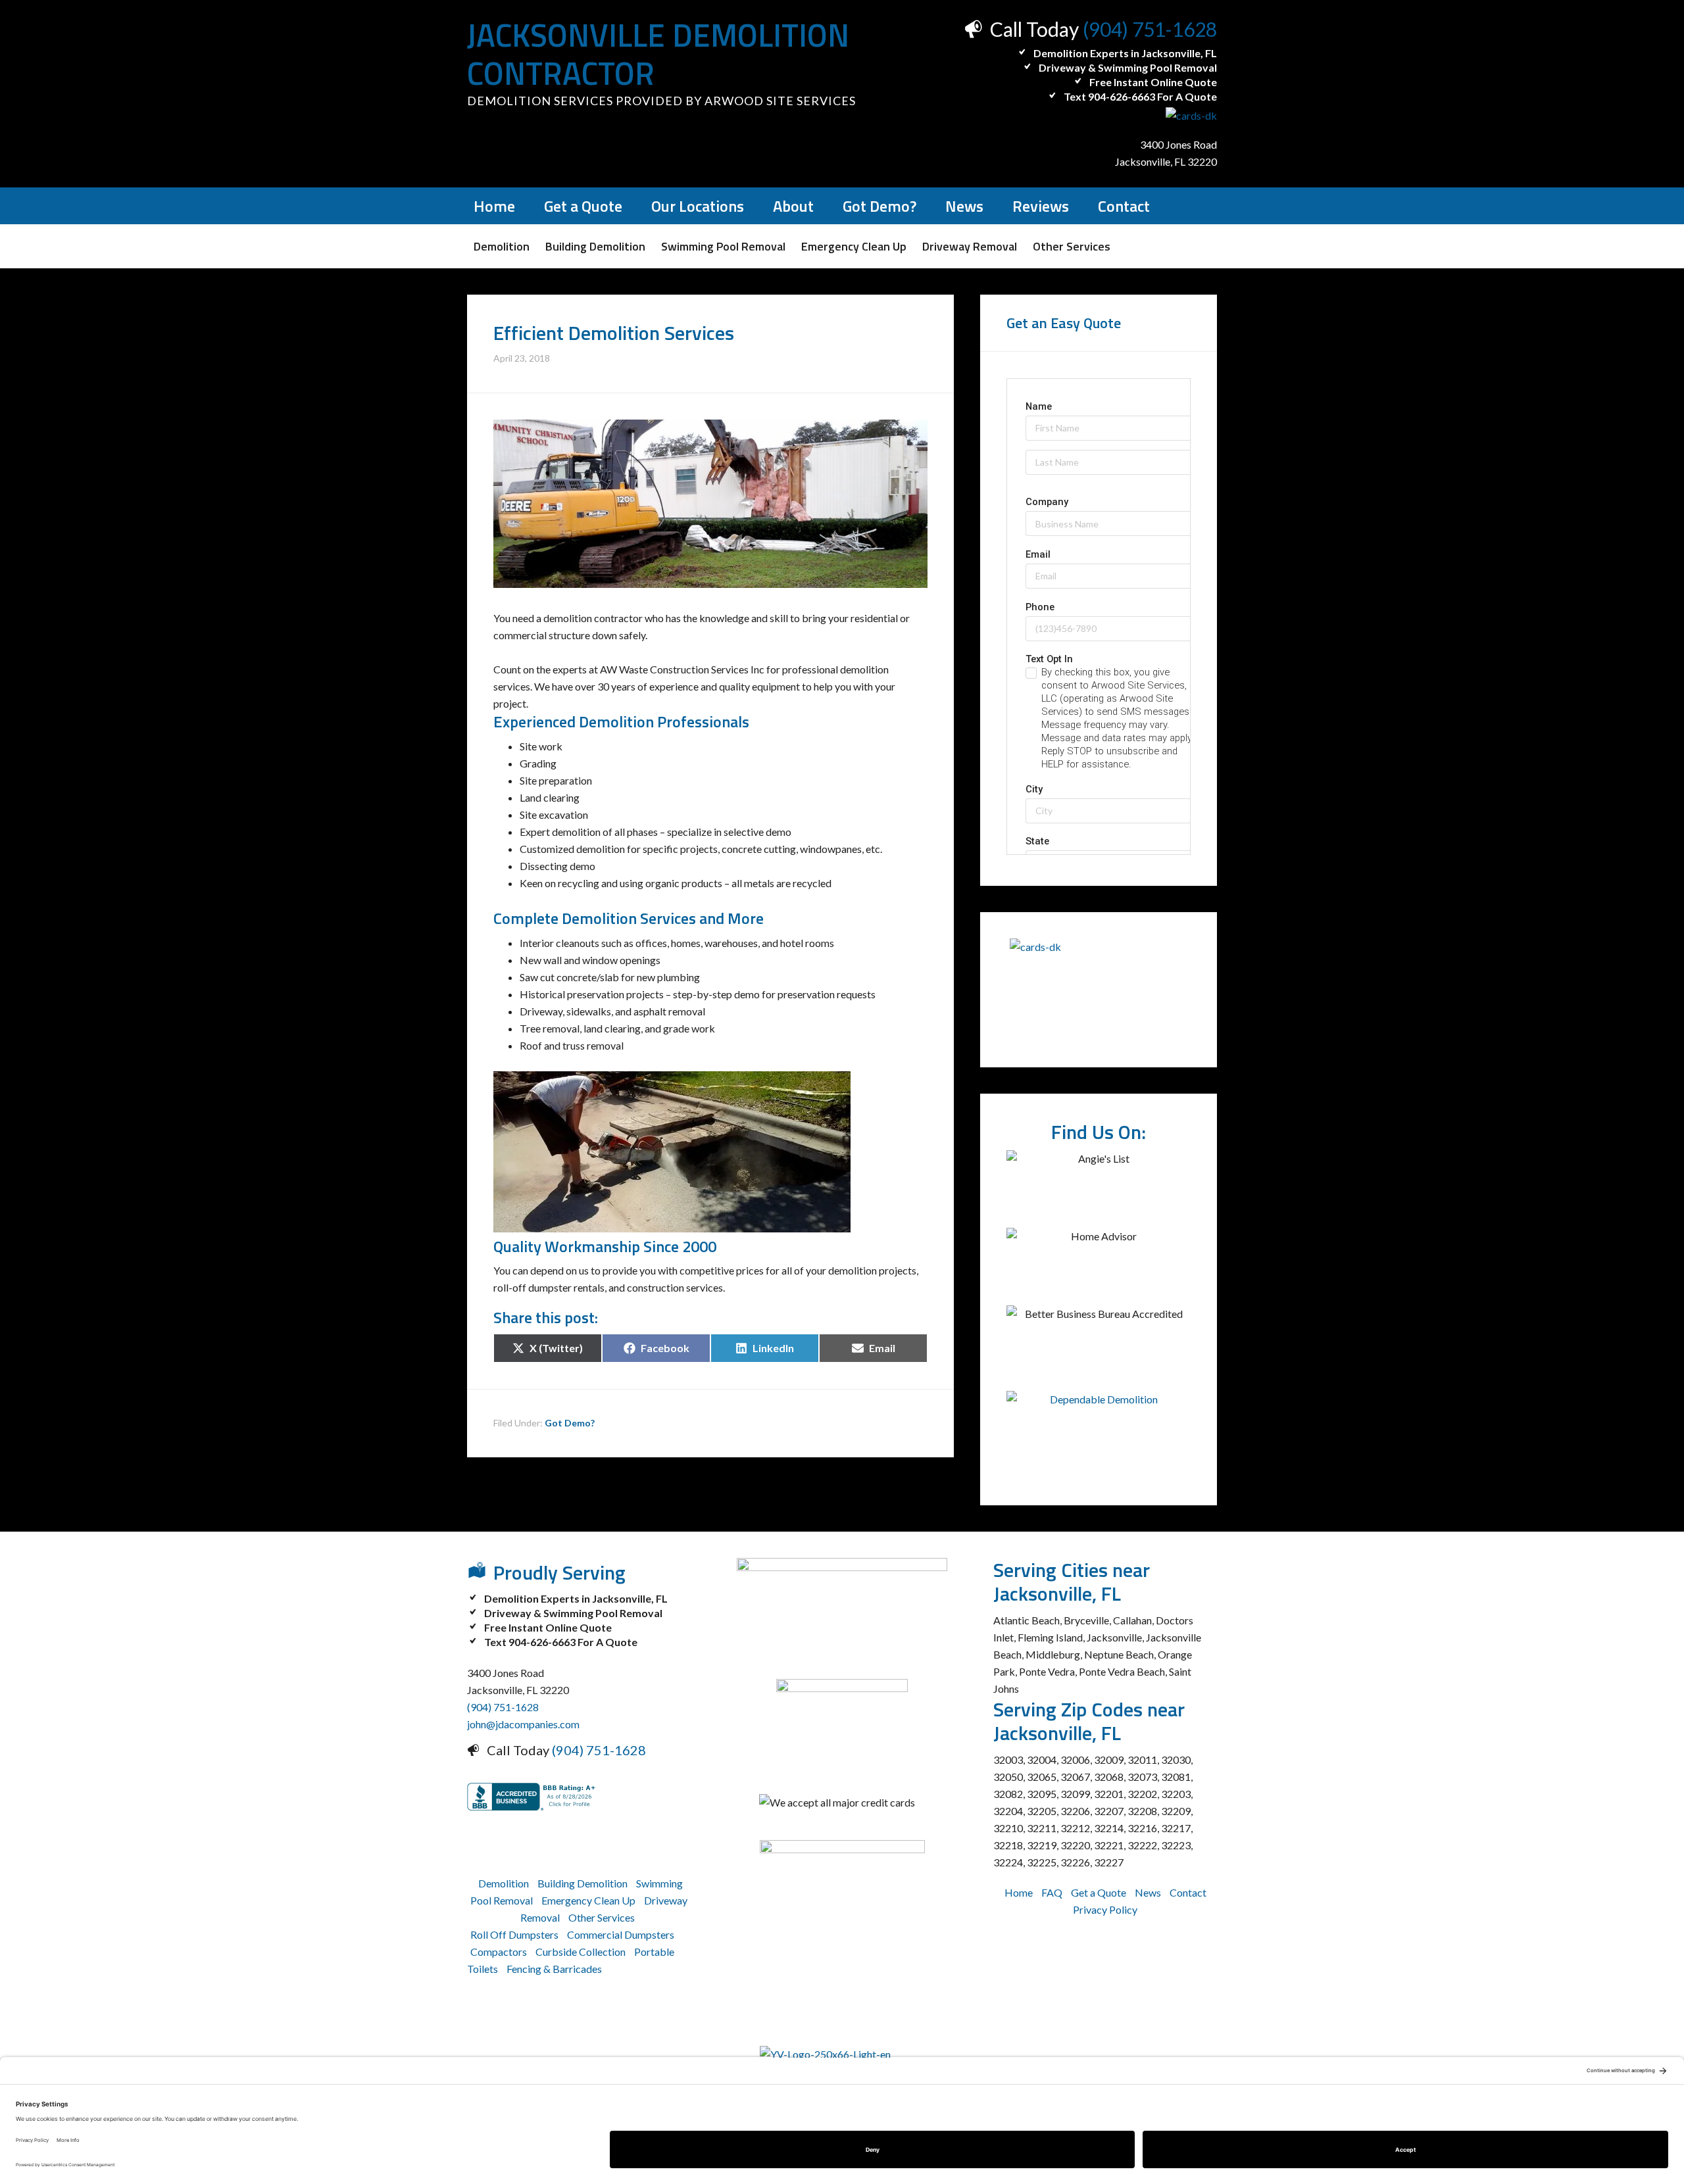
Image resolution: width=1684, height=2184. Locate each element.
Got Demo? (570, 1423)
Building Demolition (582, 1883)
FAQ (1052, 1892)
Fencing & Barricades (554, 1969)
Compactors (499, 1952)
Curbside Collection (581, 1952)
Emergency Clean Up (588, 1900)
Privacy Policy (1105, 1909)
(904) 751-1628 (1150, 29)
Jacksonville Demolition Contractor (658, 54)
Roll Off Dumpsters (514, 1934)
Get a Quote (1099, 1892)
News (1148, 1892)
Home (1019, 1892)
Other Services (602, 1917)
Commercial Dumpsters (621, 1934)
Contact (1188, 1892)
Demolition (504, 1883)
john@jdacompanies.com (523, 1724)
